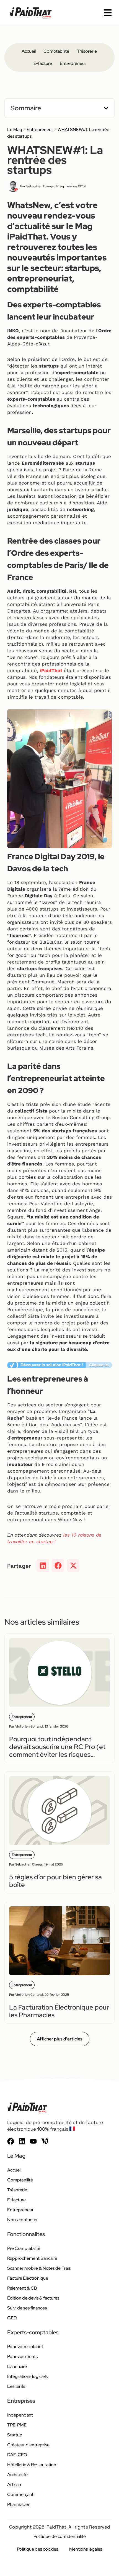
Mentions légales (86, 2549)
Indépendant (20, 2415)
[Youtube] (33, 2141)
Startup (15, 2435)
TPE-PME (17, 2425)
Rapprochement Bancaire (32, 2258)
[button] (106, 108)
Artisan (14, 2485)
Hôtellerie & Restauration (32, 2465)
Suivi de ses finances (27, 2308)
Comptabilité (56, 51)
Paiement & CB (22, 2288)
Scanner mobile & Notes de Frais (39, 2268)
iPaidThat (51, 670)
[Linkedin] (22, 2141)
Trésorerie (87, 51)
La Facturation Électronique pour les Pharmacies (59, 2011)
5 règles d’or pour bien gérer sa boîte (55, 1881)
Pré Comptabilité (24, 2248)
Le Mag (15, 130)
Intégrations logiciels (27, 2376)
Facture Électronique (28, 2278)
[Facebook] (11, 2141)
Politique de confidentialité (60, 2536)
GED (12, 2318)
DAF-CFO (17, 2455)
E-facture (43, 63)
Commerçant (20, 2494)
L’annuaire (17, 2366)
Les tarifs (16, 2386)
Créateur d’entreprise (28, 2445)
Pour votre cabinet (25, 2347)
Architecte (17, 2475)
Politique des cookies (37, 2549)
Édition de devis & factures (33, 2298)
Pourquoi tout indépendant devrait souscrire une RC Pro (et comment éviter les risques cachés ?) (57, 1751)
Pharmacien (19, 2504)
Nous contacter (23, 2220)
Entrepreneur (73, 63)
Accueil (29, 51)
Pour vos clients (22, 2357)
